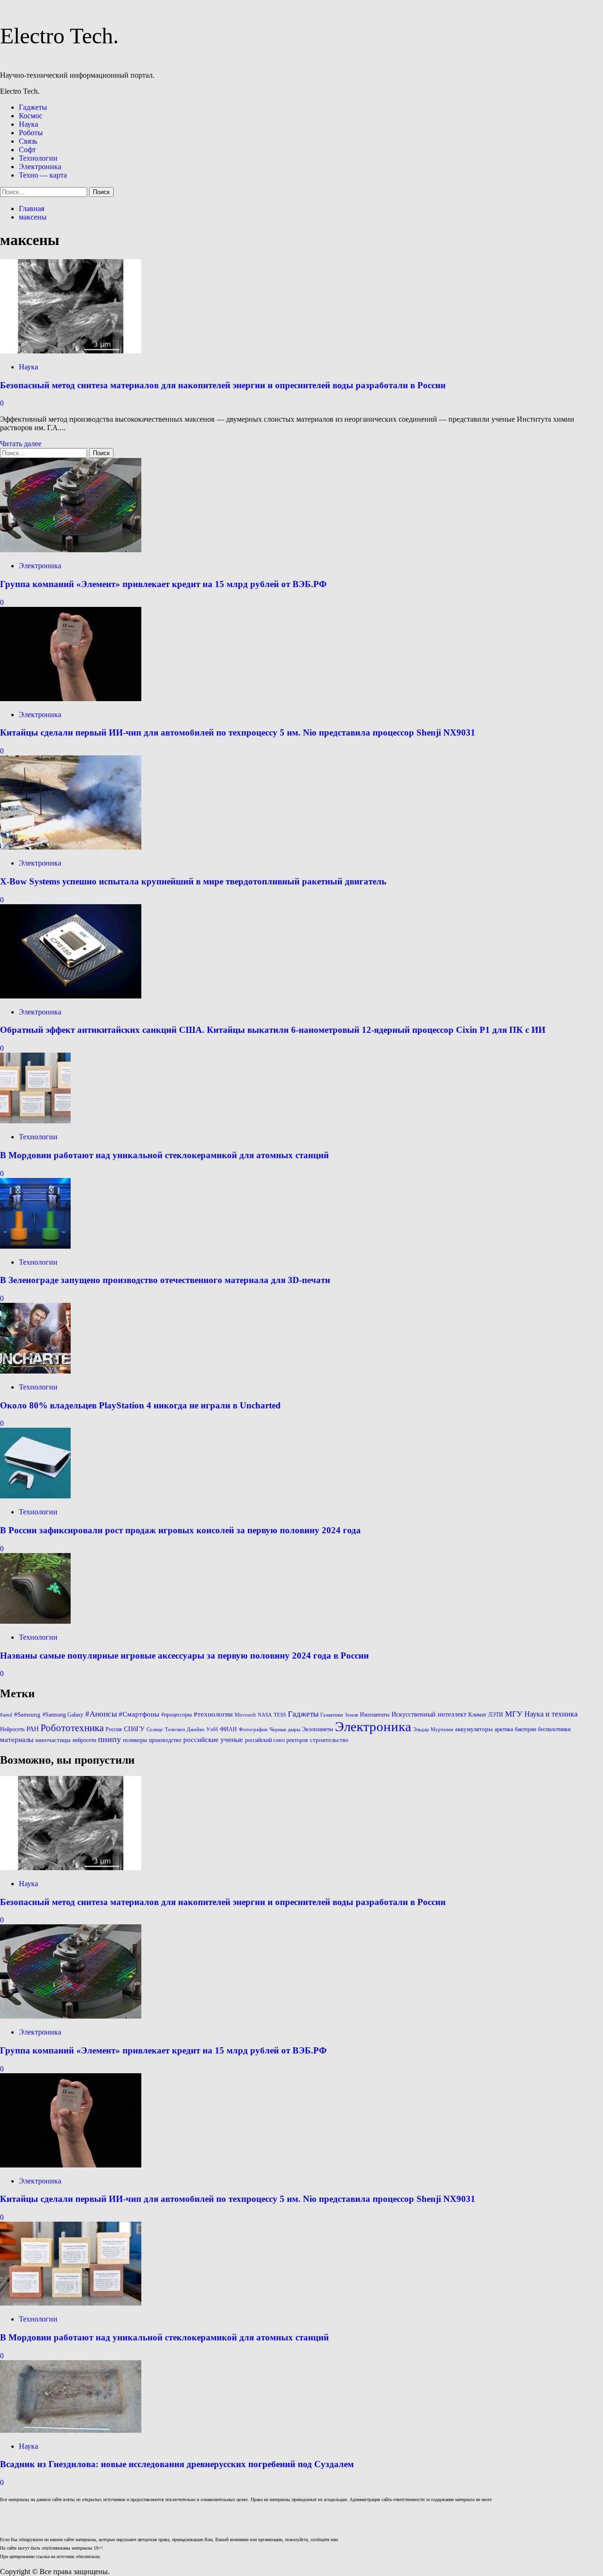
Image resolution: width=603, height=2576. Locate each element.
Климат (477, 1715)
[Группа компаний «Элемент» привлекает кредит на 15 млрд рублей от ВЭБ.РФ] (71, 550)
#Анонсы (101, 1714)
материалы (17, 1740)
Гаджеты (33, 107)
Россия (114, 1729)
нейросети (84, 1740)
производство (165, 1740)
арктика (504, 1729)
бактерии (526, 1729)
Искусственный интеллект (429, 1714)
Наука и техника (551, 1714)
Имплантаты (375, 1715)
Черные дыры (285, 1730)
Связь (28, 141)
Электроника (40, 167)
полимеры (135, 1740)
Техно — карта (43, 175)
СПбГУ (134, 1729)
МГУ (514, 1714)
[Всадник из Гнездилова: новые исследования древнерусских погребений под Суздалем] (71, 2430)
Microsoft (245, 1715)
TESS (280, 1715)
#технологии (213, 1714)
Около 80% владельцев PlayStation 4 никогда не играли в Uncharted (140, 1405)
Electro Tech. (59, 36)
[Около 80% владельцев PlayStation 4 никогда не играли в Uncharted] (35, 1371)
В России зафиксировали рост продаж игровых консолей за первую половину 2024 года (180, 1530)
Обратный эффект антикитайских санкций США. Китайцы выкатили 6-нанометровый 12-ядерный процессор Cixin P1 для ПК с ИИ (273, 1030)
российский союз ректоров (277, 1740)
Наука (29, 124)
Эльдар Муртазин (433, 1730)
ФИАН (228, 1729)
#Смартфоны (139, 1714)
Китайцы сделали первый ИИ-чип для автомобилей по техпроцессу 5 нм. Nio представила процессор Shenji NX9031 (238, 732)
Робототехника (72, 1728)
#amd (6, 1715)
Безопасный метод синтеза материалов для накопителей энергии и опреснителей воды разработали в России (223, 385)
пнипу (110, 1739)
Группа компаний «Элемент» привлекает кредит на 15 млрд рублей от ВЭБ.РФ (163, 584)
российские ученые (213, 1740)
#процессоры (176, 1715)
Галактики (332, 1715)
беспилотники (554, 1729)
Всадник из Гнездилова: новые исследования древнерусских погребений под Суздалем (177, 2464)
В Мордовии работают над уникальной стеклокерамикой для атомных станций (164, 1155)
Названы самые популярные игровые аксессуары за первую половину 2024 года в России (184, 1656)
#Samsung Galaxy (63, 1715)
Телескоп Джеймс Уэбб (191, 1730)
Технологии (38, 158)
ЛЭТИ (496, 1715)
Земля (351, 1715)
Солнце (155, 1730)
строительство (329, 1740)
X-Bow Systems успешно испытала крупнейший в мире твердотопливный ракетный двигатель (193, 881)
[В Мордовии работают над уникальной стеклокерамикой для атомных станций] (35, 1121)
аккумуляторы (474, 1729)
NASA (265, 1715)
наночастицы (53, 1740)
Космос (31, 116)
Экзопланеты (318, 1729)
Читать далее (21, 444)
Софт (27, 150)
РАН (33, 1729)
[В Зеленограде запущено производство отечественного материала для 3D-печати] (35, 1246)
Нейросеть (12, 1729)
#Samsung (27, 1714)
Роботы (31, 133)
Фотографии (253, 1730)
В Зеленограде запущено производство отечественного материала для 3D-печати (165, 1280)
